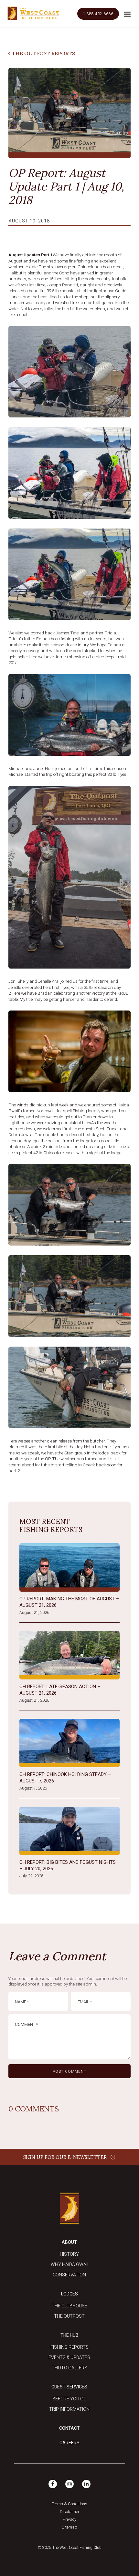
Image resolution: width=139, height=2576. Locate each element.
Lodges (69, 2294)
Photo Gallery (69, 2368)
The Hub (69, 2335)
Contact (69, 2428)
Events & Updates (69, 2357)
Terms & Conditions (69, 2504)
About (69, 2242)
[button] (127, 14)
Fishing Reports (69, 2347)
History (69, 2254)
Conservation (69, 2275)
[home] (33, 14)
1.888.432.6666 (98, 14)
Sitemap (69, 2527)
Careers (69, 2443)
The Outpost (69, 2316)
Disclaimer (70, 2512)
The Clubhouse (69, 2306)
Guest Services (69, 2387)
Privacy (69, 2519)
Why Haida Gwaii (69, 2264)
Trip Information (69, 2409)
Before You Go (69, 2399)
